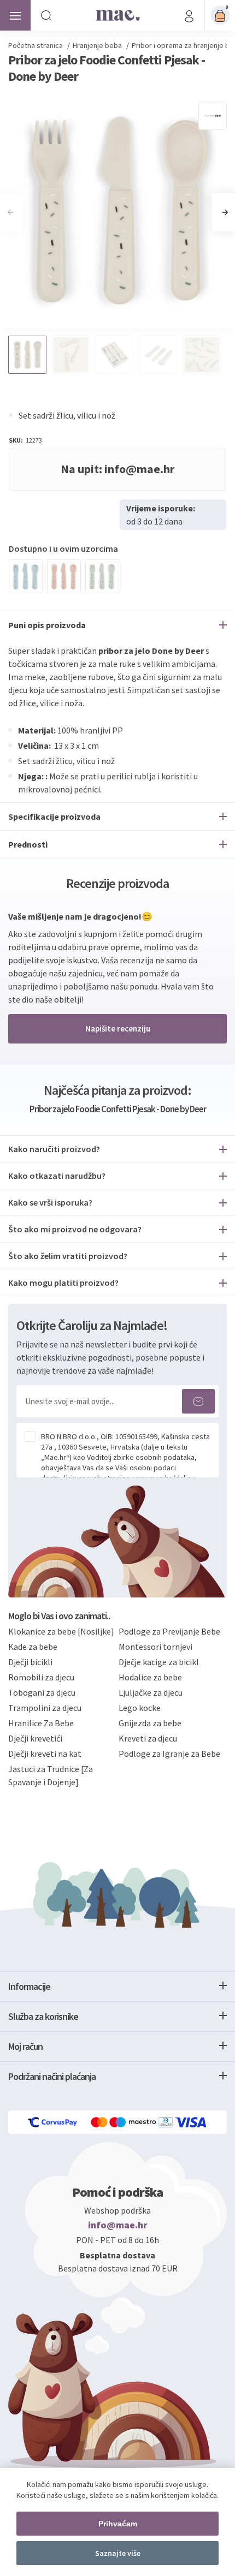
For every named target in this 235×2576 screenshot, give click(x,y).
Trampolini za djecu (45, 1708)
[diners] (166, 2122)
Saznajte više (118, 2553)
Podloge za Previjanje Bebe (169, 1631)
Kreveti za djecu (148, 1738)
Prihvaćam (118, 2524)
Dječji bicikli (30, 1662)
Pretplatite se (198, 1401)
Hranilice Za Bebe (41, 1723)
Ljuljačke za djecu (151, 1692)
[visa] (191, 2122)
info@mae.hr (118, 2225)
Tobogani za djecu (42, 1692)
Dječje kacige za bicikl (159, 1662)
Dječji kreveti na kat (45, 1754)
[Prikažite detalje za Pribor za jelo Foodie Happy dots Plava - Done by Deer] (26, 576)
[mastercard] (100, 2122)
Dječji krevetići (35, 1738)
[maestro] (134, 2122)
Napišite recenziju (118, 1028)
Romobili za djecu (41, 1677)
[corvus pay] (53, 2122)
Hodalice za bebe (150, 1677)
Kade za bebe (33, 1647)
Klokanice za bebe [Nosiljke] (61, 1631)
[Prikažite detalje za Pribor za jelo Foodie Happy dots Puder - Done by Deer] (64, 576)
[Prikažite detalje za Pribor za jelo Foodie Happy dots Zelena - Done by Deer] (102, 576)
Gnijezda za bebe (150, 1723)
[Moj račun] (189, 15)
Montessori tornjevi (155, 1647)
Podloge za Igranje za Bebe (169, 1754)
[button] (225, 212)
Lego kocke (140, 1708)
